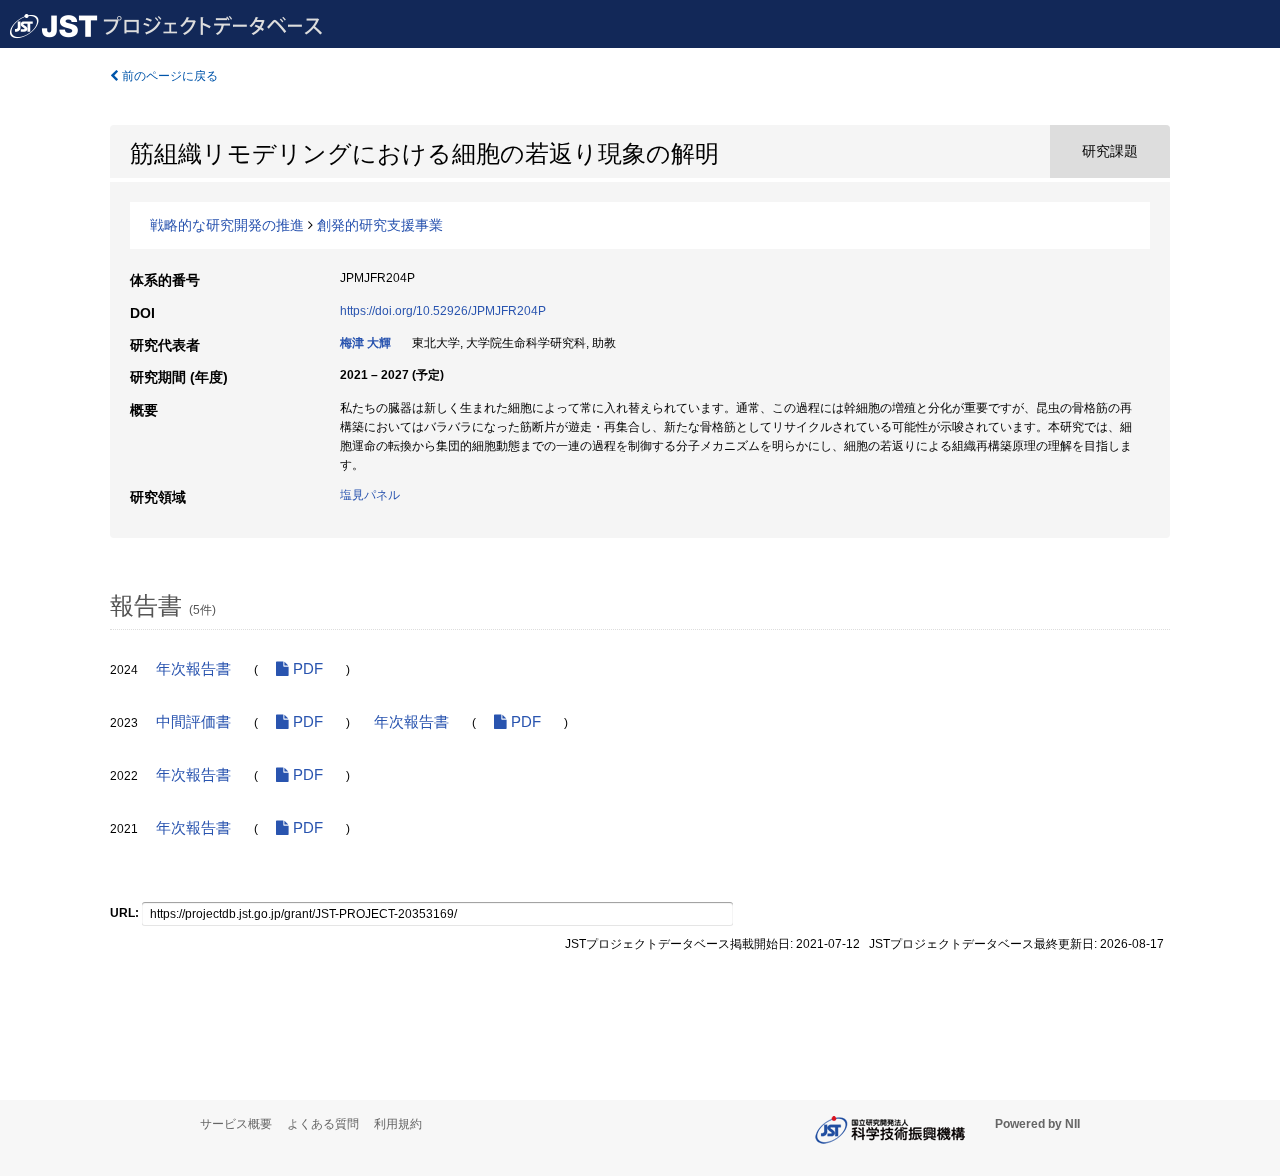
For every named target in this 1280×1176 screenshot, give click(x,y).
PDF (306, 669)
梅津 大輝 (365, 343)
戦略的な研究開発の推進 (227, 225)
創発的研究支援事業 (380, 225)
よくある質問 (323, 1124)
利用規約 (398, 1124)
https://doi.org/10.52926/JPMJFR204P (443, 311)
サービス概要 (236, 1124)
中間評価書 (193, 722)
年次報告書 (193, 669)
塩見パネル (370, 495)
